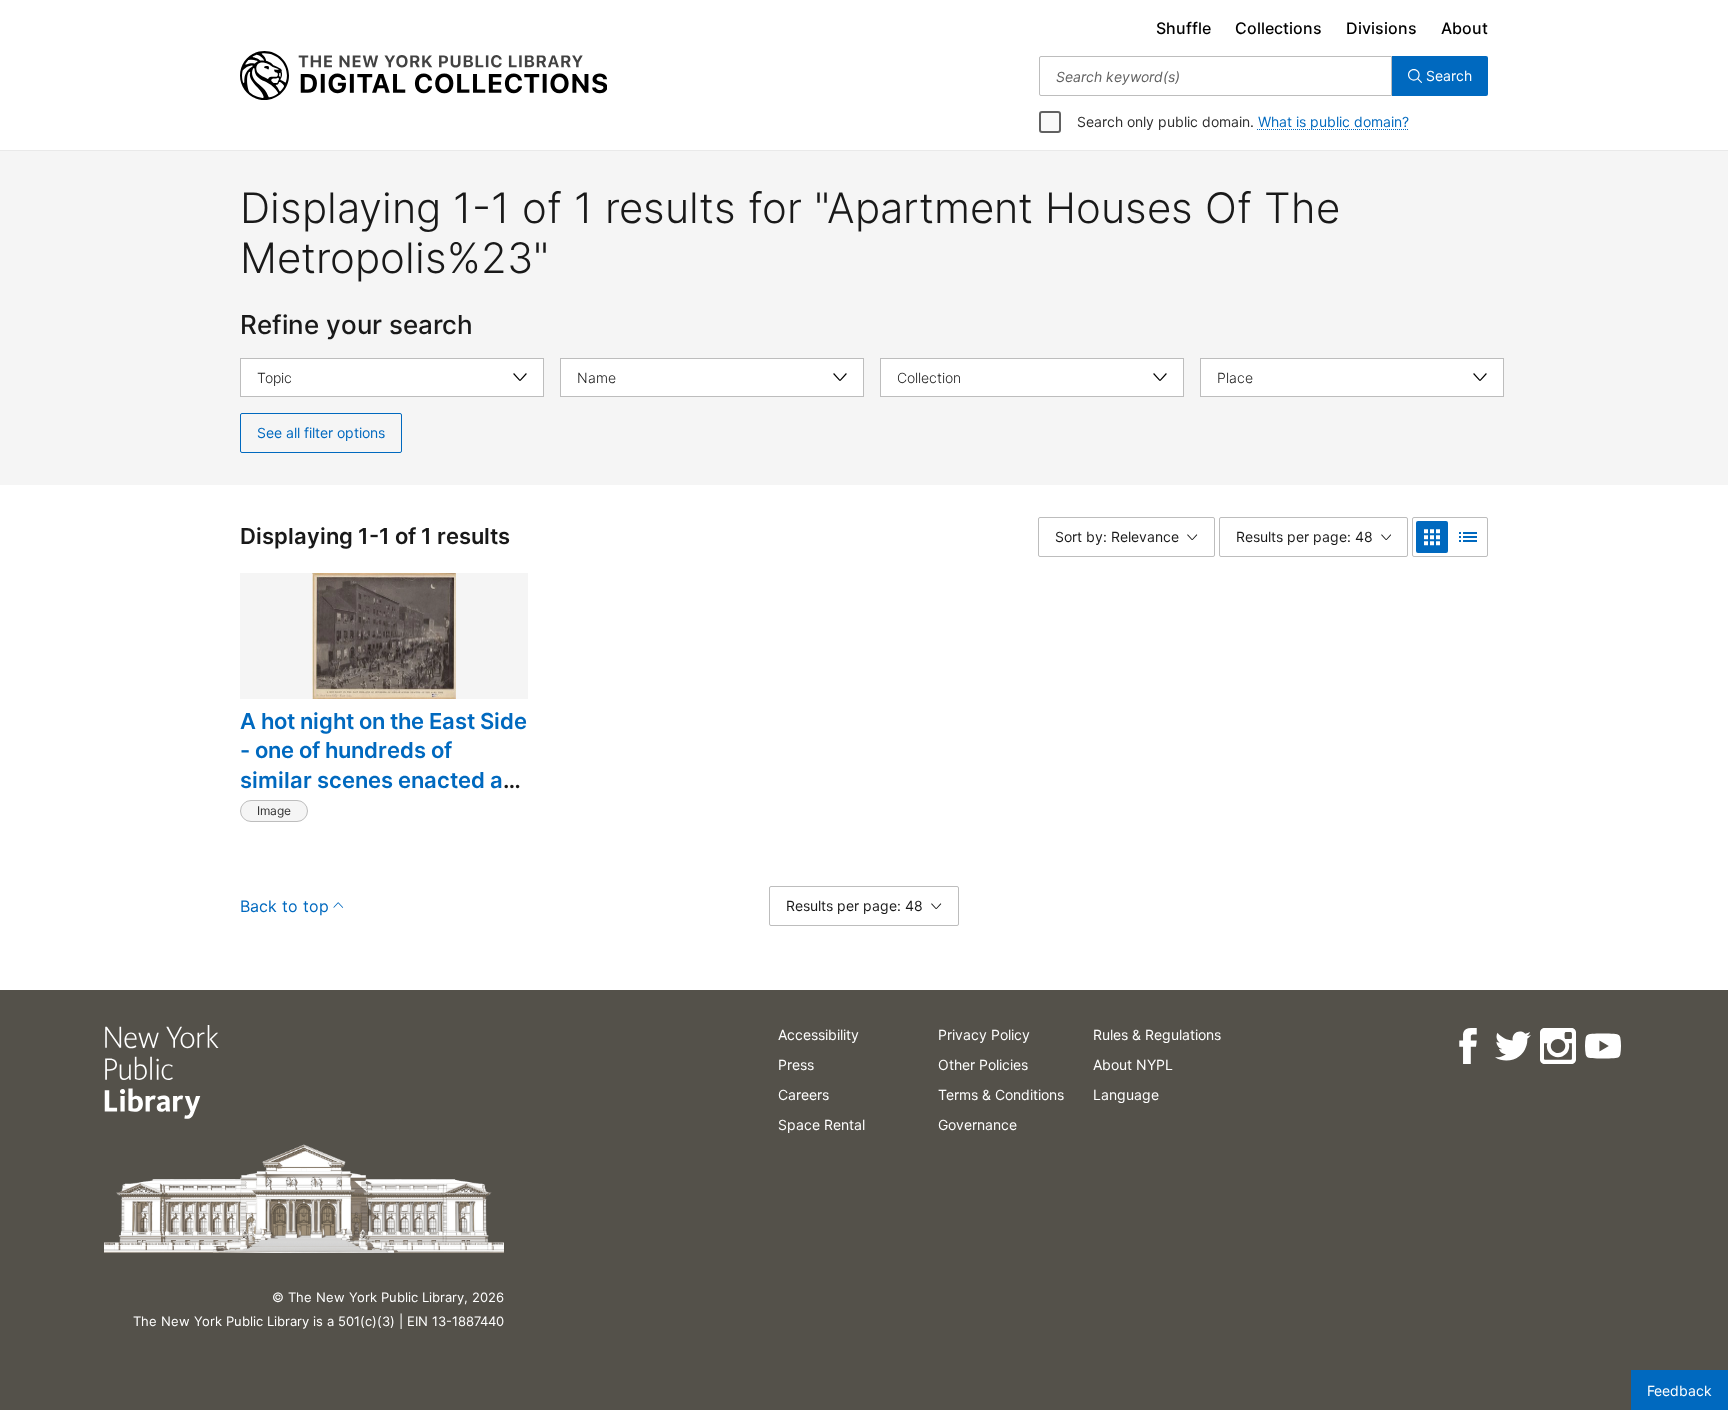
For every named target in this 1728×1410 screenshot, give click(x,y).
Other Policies (983, 1064)
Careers (803, 1094)
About (1464, 28)
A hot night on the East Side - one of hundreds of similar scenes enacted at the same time (383, 765)
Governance (977, 1124)
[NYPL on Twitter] (1512, 1046)
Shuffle (1183, 28)
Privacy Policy (984, 1034)
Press (796, 1064)
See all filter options (321, 432)
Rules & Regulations (1157, 1034)
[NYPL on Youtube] (1602, 1046)
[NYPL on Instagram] (1557, 1046)
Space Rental (821, 1124)
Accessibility (818, 1034)
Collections (1278, 28)
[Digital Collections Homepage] (423, 76)
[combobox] (1215, 76)
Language (1126, 1094)
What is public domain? (1333, 121)
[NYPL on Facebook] (1467, 1046)
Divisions (1381, 28)
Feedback (1679, 1390)
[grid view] (1432, 537)
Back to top (284, 906)
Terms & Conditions (1001, 1094)
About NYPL (1133, 1064)
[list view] (1468, 537)
